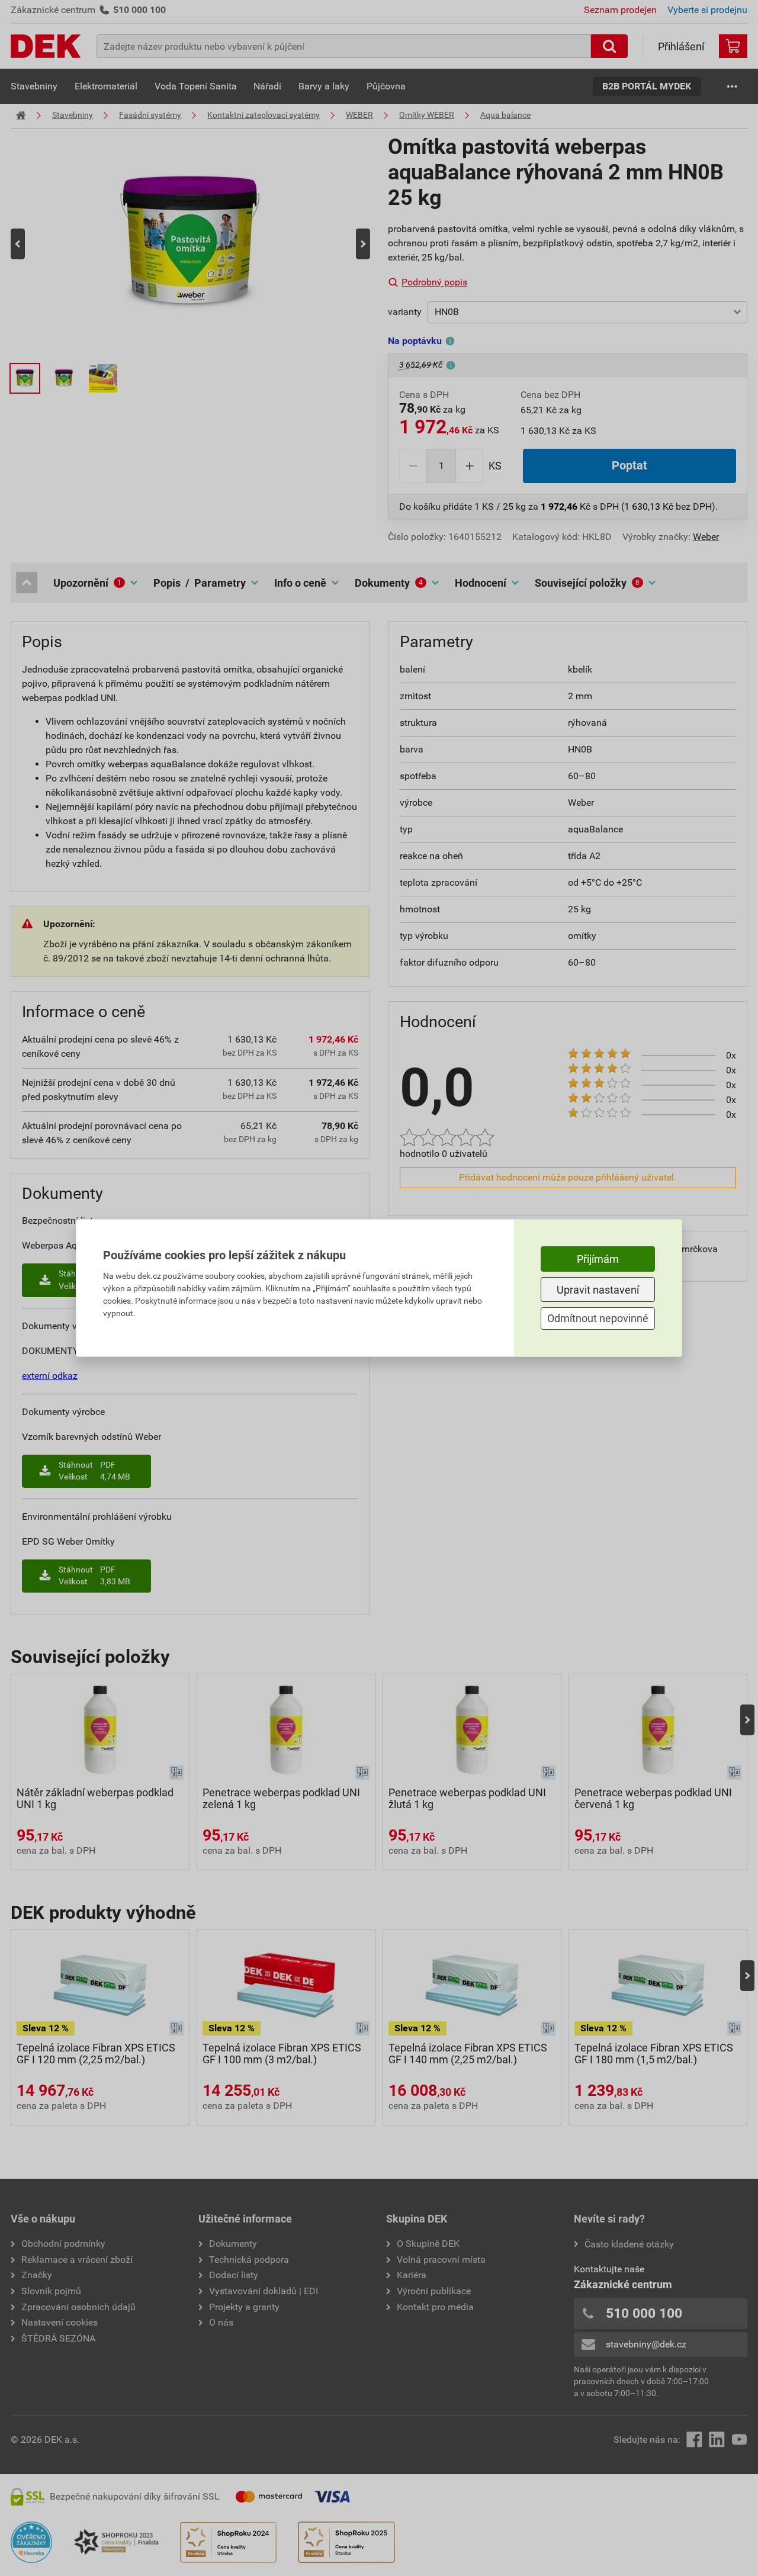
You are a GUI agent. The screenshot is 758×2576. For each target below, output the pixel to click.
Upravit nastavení (598, 1290)
